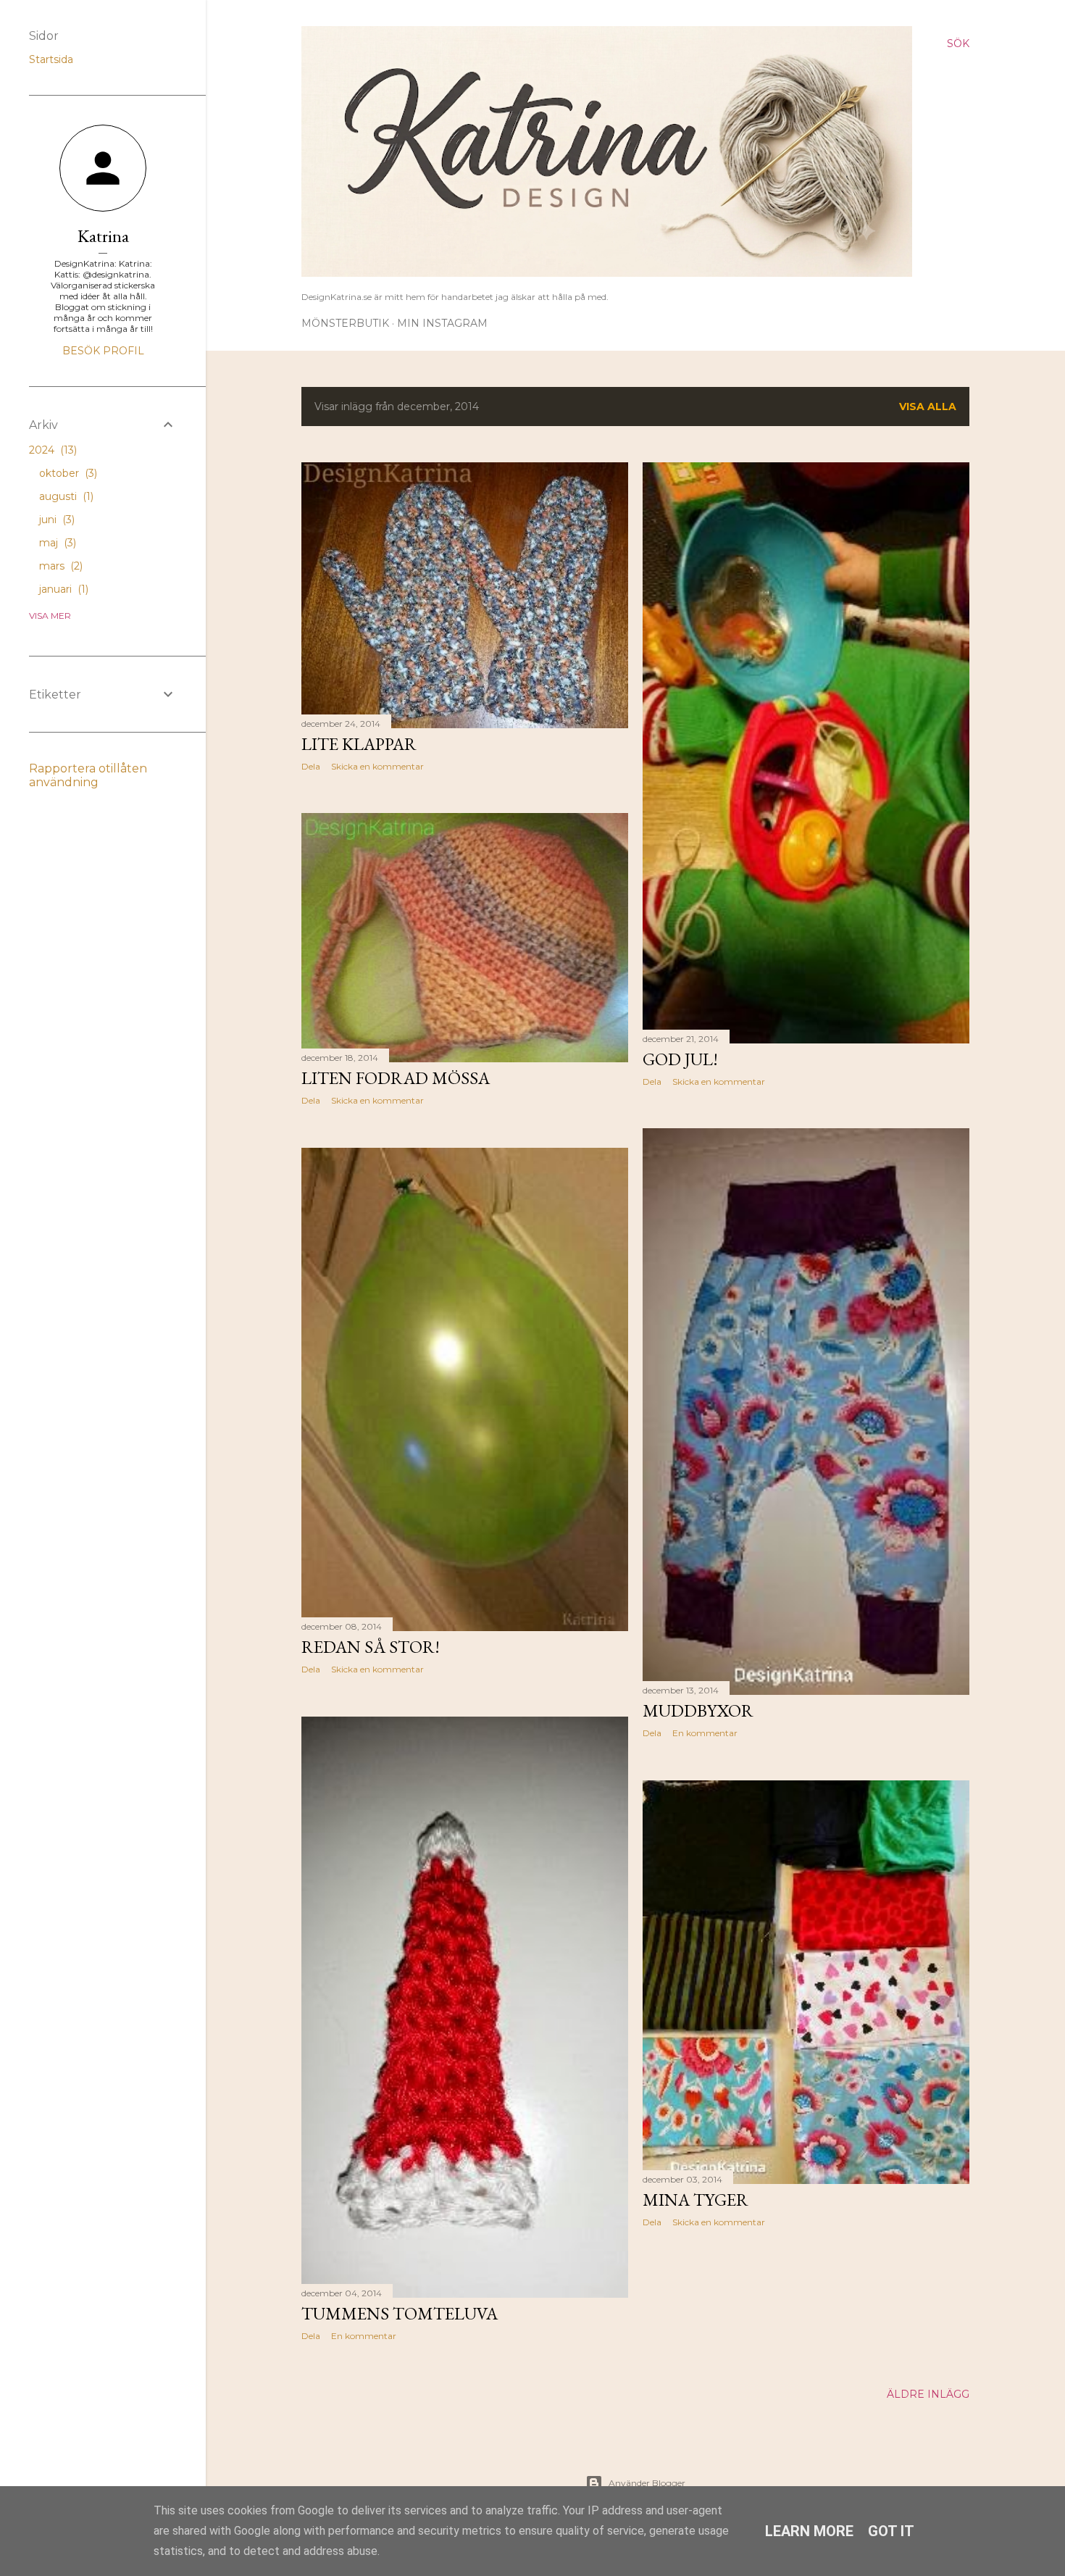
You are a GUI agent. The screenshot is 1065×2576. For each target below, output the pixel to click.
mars (59, 566)
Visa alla (928, 407)
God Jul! (680, 1059)
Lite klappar (359, 744)
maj (56, 543)
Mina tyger (696, 2200)
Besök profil (103, 351)
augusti (65, 496)
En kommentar (705, 1733)
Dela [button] (311, 766)
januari (62, 589)
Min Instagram (442, 323)
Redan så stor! (371, 1647)
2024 (51, 450)
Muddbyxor (698, 1710)
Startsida (51, 59)
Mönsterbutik (345, 323)
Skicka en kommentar (377, 766)
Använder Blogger (647, 2483)
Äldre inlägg (928, 2394)
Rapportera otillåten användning (88, 775)
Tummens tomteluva (400, 2313)
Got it (891, 2531)
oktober (67, 473)
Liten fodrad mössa (396, 1078)
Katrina (103, 236)
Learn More (809, 2531)
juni (55, 520)
